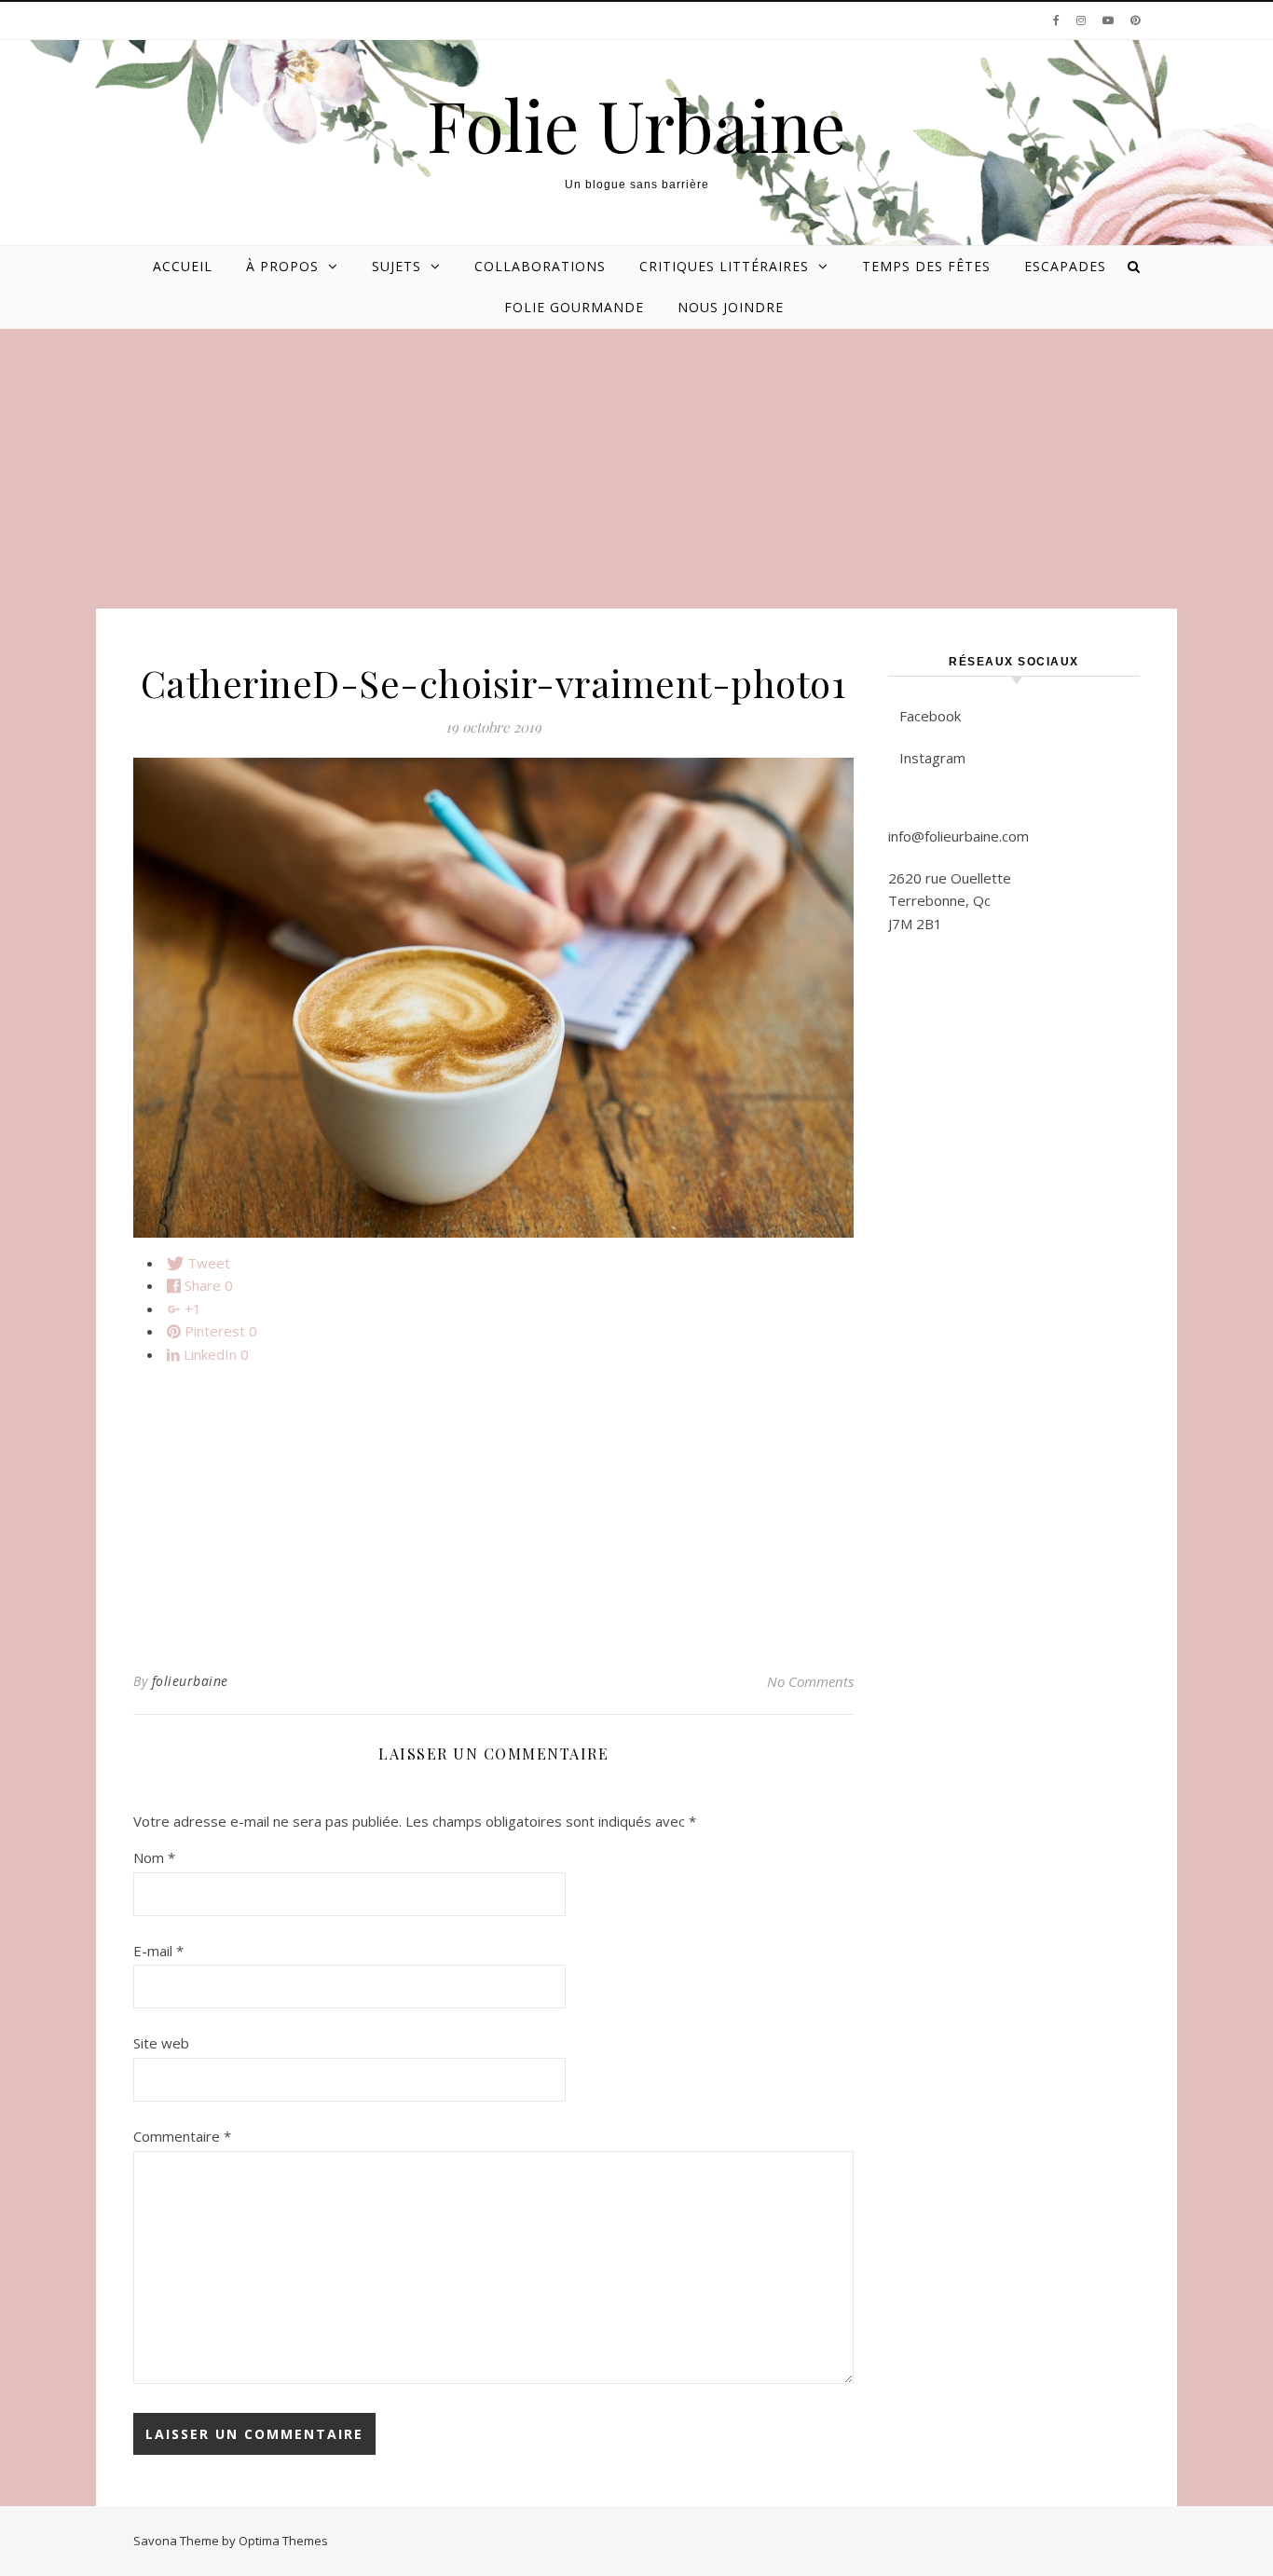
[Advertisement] (636, 469)
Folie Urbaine (636, 124)
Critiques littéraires (724, 266)
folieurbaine (190, 1681)
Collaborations (540, 266)
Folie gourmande (574, 307)
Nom (154, 1857)
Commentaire (182, 2136)
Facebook (930, 716)
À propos (282, 266)
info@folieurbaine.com (958, 836)
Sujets (397, 266)
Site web (161, 2043)
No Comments (810, 1681)
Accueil (183, 266)
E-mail (158, 1951)
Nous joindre (731, 307)
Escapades (1065, 266)
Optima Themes (283, 2541)
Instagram (932, 758)
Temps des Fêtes (926, 266)
